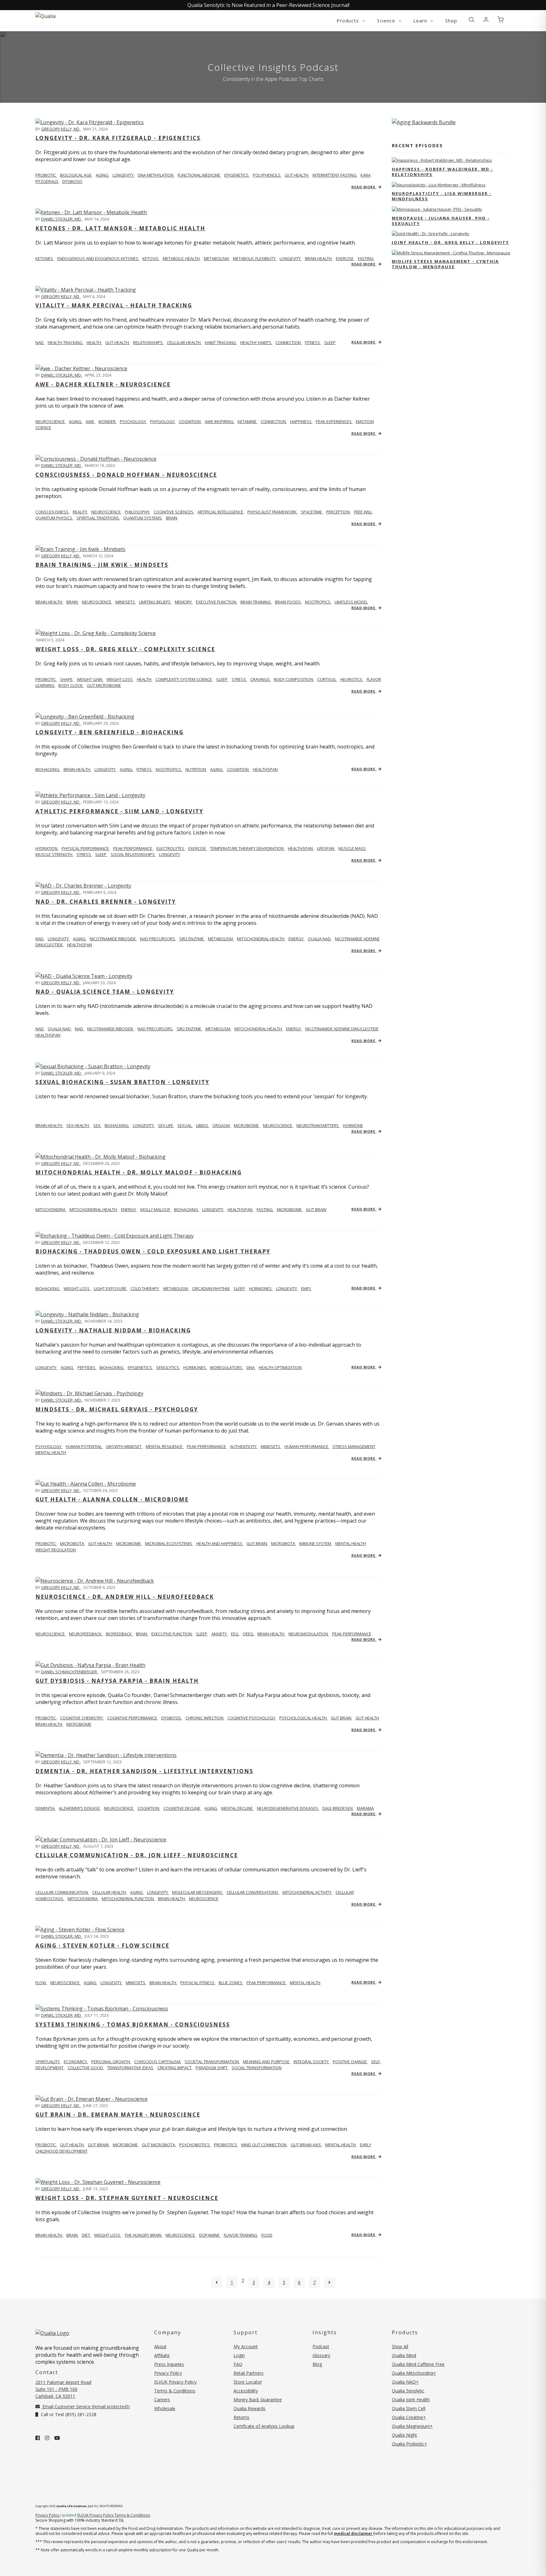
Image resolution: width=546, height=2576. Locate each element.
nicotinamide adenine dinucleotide (342, 1029)
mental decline (237, 1808)
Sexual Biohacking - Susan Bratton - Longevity (122, 1082)
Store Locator (248, 2382)
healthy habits (256, 342)
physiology (163, 421)
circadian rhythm (211, 1288)
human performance (307, 1446)
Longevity (158, 1892)
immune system (316, 1543)
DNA (251, 1367)
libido (203, 1125)
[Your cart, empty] (500, 20)
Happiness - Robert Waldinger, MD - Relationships (443, 172)
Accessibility (246, 2391)
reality (80, 512)
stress (239, 679)
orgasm (221, 1125)
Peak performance (133, 848)
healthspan (265, 769)
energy (297, 939)
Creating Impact (175, 2068)
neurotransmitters (318, 1125)
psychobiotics (195, 2145)
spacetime (312, 512)
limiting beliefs (155, 602)
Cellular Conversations (253, 1892)
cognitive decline (182, 1808)
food (267, 2235)
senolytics (168, 1367)
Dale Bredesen (338, 1808)
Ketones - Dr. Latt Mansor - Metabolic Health (120, 228)
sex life (166, 1125)
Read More (364, 187)
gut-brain (99, 2145)
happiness (301, 421)
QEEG (249, 1634)
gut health (297, 175)
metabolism (217, 258)
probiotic (46, 175)
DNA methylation (156, 175)
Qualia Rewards (249, 2408)
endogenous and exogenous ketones (98, 258)
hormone (353, 1125)
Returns (241, 2417)
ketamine (248, 421)
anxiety (220, 1634)
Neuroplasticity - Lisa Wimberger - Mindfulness (442, 196)
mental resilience (165, 1446)
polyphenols (267, 175)
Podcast (321, 2346)
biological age (76, 175)
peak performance (207, 1446)
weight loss (120, 679)
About (160, 2346)
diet (86, 2235)
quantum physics (54, 518)
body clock (71, 685)
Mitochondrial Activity (307, 1892)
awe (90, 421)
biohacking (117, 1125)
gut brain (316, 1209)
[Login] (486, 20)
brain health (319, 258)
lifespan (326, 848)
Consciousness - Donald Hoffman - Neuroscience (126, 475)
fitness (313, 342)
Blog (317, 2364)
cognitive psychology (252, 1718)
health (94, 342)
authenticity (244, 1446)
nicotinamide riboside (113, 939)
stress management (354, 1446)
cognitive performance (133, 1718)
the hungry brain (143, 2235)
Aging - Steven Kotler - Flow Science (102, 1946)
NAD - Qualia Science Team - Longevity (105, 992)
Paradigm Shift (212, 2068)
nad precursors (158, 939)
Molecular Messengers (198, 1892)
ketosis (151, 258)
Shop (451, 21)
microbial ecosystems (169, 1543)
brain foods (288, 602)
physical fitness (198, 1983)
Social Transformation (257, 2068)
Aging (137, 1892)
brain (172, 518)
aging (103, 175)
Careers (162, 2400)
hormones (261, 1288)
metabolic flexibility (255, 258)
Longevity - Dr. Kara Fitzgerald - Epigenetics (118, 138)
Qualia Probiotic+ (409, 2444)
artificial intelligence (221, 512)
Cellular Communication (62, 1892)
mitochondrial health (261, 939)
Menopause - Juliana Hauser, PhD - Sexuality (441, 221)
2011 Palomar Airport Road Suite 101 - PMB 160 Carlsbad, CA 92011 (63, 2389)
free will (363, 512)
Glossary (321, 2355)
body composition (294, 679)
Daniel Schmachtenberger (70, 1672)
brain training (256, 602)
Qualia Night (404, 2435)
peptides (87, 1367)
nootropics (318, 602)
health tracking (66, 342)
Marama (365, 1808)
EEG (235, 1634)
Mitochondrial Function (128, 1899)
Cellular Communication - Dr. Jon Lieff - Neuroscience (137, 1855)
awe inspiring (220, 421)
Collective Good (86, 2068)
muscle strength (54, 854)
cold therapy (145, 1288)
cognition (190, 421)
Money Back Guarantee (258, 2400)
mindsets (126, 602)
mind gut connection (264, 2145)
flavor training (241, 2235)
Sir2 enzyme (192, 939)
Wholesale (165, 2408)
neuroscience (106, 512)
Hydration (47, 848)
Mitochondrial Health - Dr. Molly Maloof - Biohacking (139, 1172)
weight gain (90, 679)
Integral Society (312, 2062)
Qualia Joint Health (411, 2400)
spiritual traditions (98, 518)
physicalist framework (273, 512)
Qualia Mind (404, 2355)
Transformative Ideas (131, 2068)
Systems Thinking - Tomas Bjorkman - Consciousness (133, 2024)
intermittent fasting (335, 175)
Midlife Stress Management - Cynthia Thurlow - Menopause (445, 264)
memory (184, 602)
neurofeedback (86, 1634)
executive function (217, 602)
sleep (330, 342)
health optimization (280, 1367)
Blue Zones (231, 1983)
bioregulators (227, 1367)
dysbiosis (72, 181)
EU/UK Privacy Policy (175, 2382)
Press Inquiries (169, 2364)
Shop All (400, 2346)
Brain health (49, 602)
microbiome (247, 1125)
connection (289, 342)
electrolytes (171, 848)
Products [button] (349, 21)
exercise (345, 258)
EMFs (306, 1288)
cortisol (327, 679)
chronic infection (205, 1718)
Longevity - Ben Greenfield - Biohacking (109, 732)
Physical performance (86, 848)
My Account (246, 2346)
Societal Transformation (212, 2062)
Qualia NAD (320, 939)
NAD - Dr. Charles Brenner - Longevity (106, 902)
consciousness (52, 512)
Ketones (45, 258)
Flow (41, 1983)
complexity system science (184, 679)
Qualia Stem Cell (409, 2408)
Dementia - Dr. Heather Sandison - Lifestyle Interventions (144, 1771)
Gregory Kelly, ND (61, 129)
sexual (185, 1125)
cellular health (184, 342)
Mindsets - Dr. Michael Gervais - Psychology (117, 1409)
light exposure (111, 1288)
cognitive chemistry (82, 1718)
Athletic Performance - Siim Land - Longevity (119, 811)
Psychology (49, 1446)
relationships (148, 342)
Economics (76, 2062)
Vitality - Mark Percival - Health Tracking (114, 305)
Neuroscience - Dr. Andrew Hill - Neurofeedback (125, 1597)
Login (239, 2355)
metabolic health (182, 258)
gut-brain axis (306, 2145)
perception (338, 512)
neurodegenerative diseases (288, 1808)
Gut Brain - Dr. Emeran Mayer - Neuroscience (118, 2115)
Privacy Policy (168, 2373)
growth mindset (124, 1446)
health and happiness (220, 1543)
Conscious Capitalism (158, 2062)
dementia (45, 1808)
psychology (133, 421)
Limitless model (351, 602)
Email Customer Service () (85, 2406)
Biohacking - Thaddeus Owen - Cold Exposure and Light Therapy (153, 1251)
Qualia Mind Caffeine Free (418, 2364)
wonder (107, 421)
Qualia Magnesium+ (412, 2426)
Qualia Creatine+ (409, 2417)
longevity (124, 175)
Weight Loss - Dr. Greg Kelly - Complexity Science (125, 649)
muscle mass (352, 848)
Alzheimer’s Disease (80, 1808)
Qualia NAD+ (405, 2382)
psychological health (303, 1718)
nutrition (196, 769)
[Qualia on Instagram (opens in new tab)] (47, 2438)
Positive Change (350, 2062)
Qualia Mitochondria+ (414, 2373)
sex (97, 1125)
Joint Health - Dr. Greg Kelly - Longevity (450, 242)
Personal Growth (111, 2062)
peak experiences (334, 421)
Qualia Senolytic (408, 2391)
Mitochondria (51, 1209)
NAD (40, 342)
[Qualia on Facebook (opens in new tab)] (38, 2438)
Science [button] (387, 21)
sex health (78, 1125)
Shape (67, 679)
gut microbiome (104, 685)
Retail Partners (249, 2373)
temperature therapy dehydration (247, 848)
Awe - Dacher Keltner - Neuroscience (103, 384)
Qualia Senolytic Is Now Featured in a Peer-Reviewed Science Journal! (268, 5)
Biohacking (48, 769)
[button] (471, 20)
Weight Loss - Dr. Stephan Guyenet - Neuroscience (127, 2198)
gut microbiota (159, 2145)
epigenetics (237, 175)
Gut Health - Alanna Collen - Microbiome (112, 1499)
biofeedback (119, 1634)
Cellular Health (110, 1892)
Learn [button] (421, 21)
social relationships (133, 854)
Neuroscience (51, 421)
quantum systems (143, 518)
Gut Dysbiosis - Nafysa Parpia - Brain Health (117, 1681)
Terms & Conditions (175, 2391)
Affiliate (162, 2355)
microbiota (73, 1543)
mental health (51, 1452)
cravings (261, 679)
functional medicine (199, 175)
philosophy (138, 512)
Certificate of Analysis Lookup (264, 2426)
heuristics (352, 679)
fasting (366, 258)
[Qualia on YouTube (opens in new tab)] (57, 2438)
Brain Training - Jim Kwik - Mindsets (102, 565)
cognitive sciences (174, 512)
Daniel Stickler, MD (61, 219)
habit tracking (221, 342)
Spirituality (48, 2062)
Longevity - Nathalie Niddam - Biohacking (113, 1330)
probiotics (226, 2145)
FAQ (238, 2364)
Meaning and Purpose (267, 2062)
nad (40, 939)
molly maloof (156, 1209)
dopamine (210, 2235)
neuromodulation (309, 1634)
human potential (84, 1446)
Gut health (72, 2145)
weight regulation (56, 1550)
